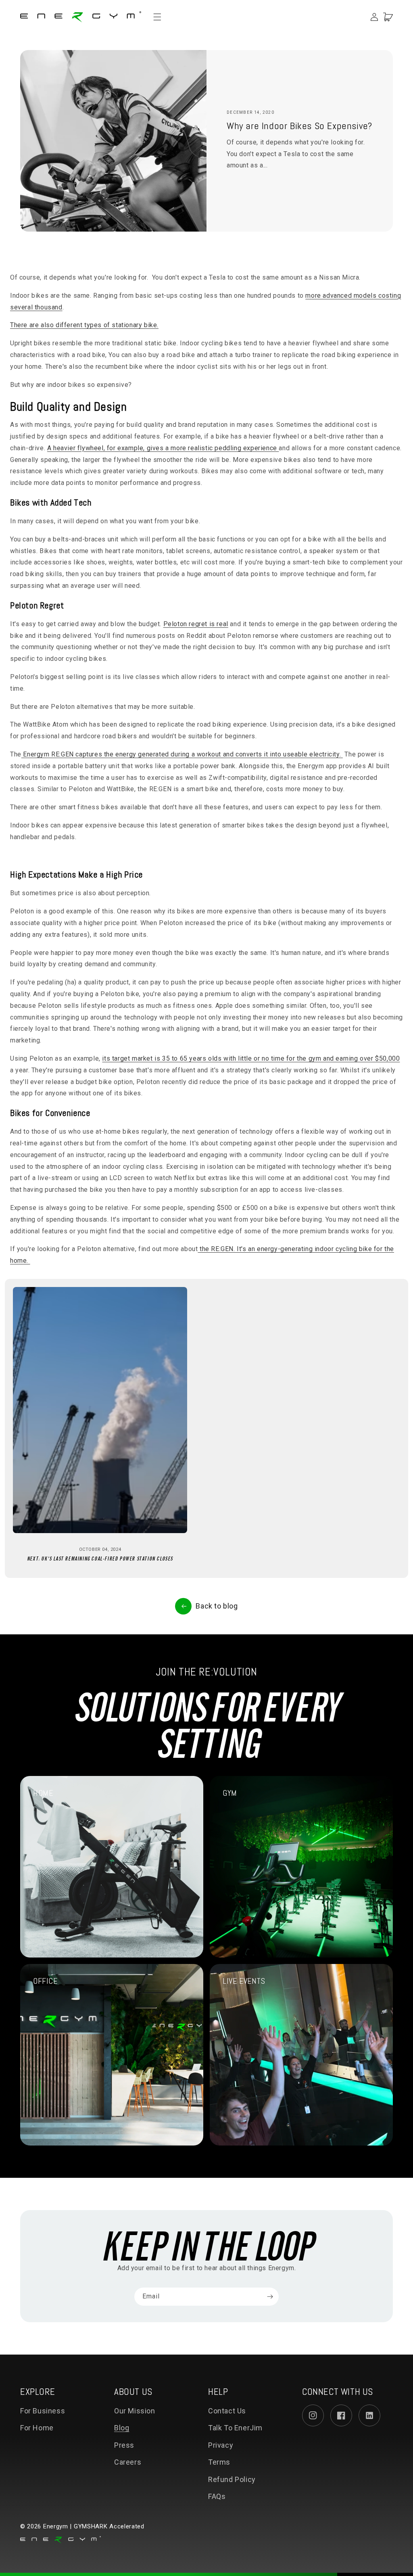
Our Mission (135, 2411)
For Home (37, 2428)
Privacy (221, 2445)
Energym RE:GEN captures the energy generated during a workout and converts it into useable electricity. (181, 754)
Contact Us (227, 2411)
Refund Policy (232, 2479)
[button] (161, 17)
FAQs (217, 2496)
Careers (128, 2462)
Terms (219, 2462)
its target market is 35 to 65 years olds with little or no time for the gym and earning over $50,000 (251, 1058)
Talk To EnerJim (235, 2428)
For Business (43, 2411)
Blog (122, 2428)
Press (124, 2445)
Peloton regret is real (196, 624)
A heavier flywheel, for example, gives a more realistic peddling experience (163, 448)
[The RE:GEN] (342, 754)
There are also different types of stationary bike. (84, 325)
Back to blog (217, 1606)
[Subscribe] (270, 2297)
